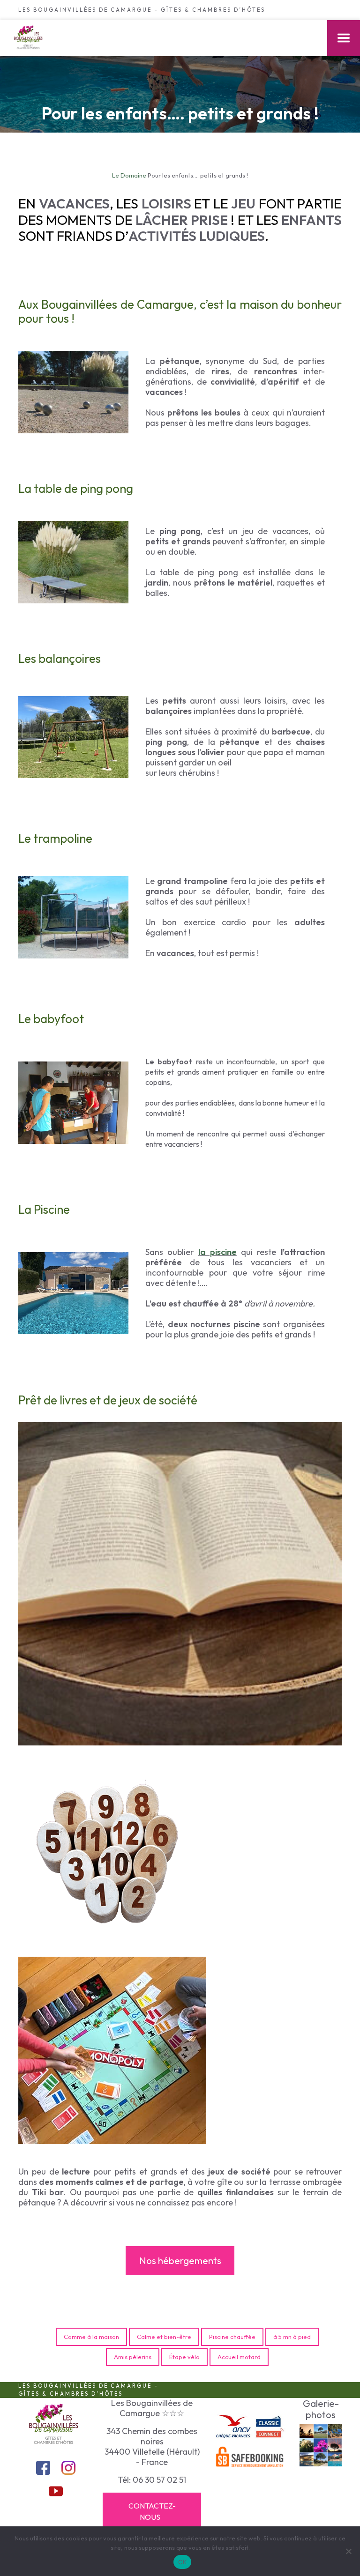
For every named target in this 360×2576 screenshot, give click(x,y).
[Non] (348, 2551)
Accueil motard (239, 2357)
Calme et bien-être (164, 2337)
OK (183, 2562)
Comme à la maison (91, 2337)
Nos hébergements (180, 2260)
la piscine (217, 1252)
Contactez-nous (152, 2511)
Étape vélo (184, 2357)
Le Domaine (129, 175)
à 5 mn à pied (292, 2337)
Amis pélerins (133, 2357)
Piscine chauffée (232, 2337)
